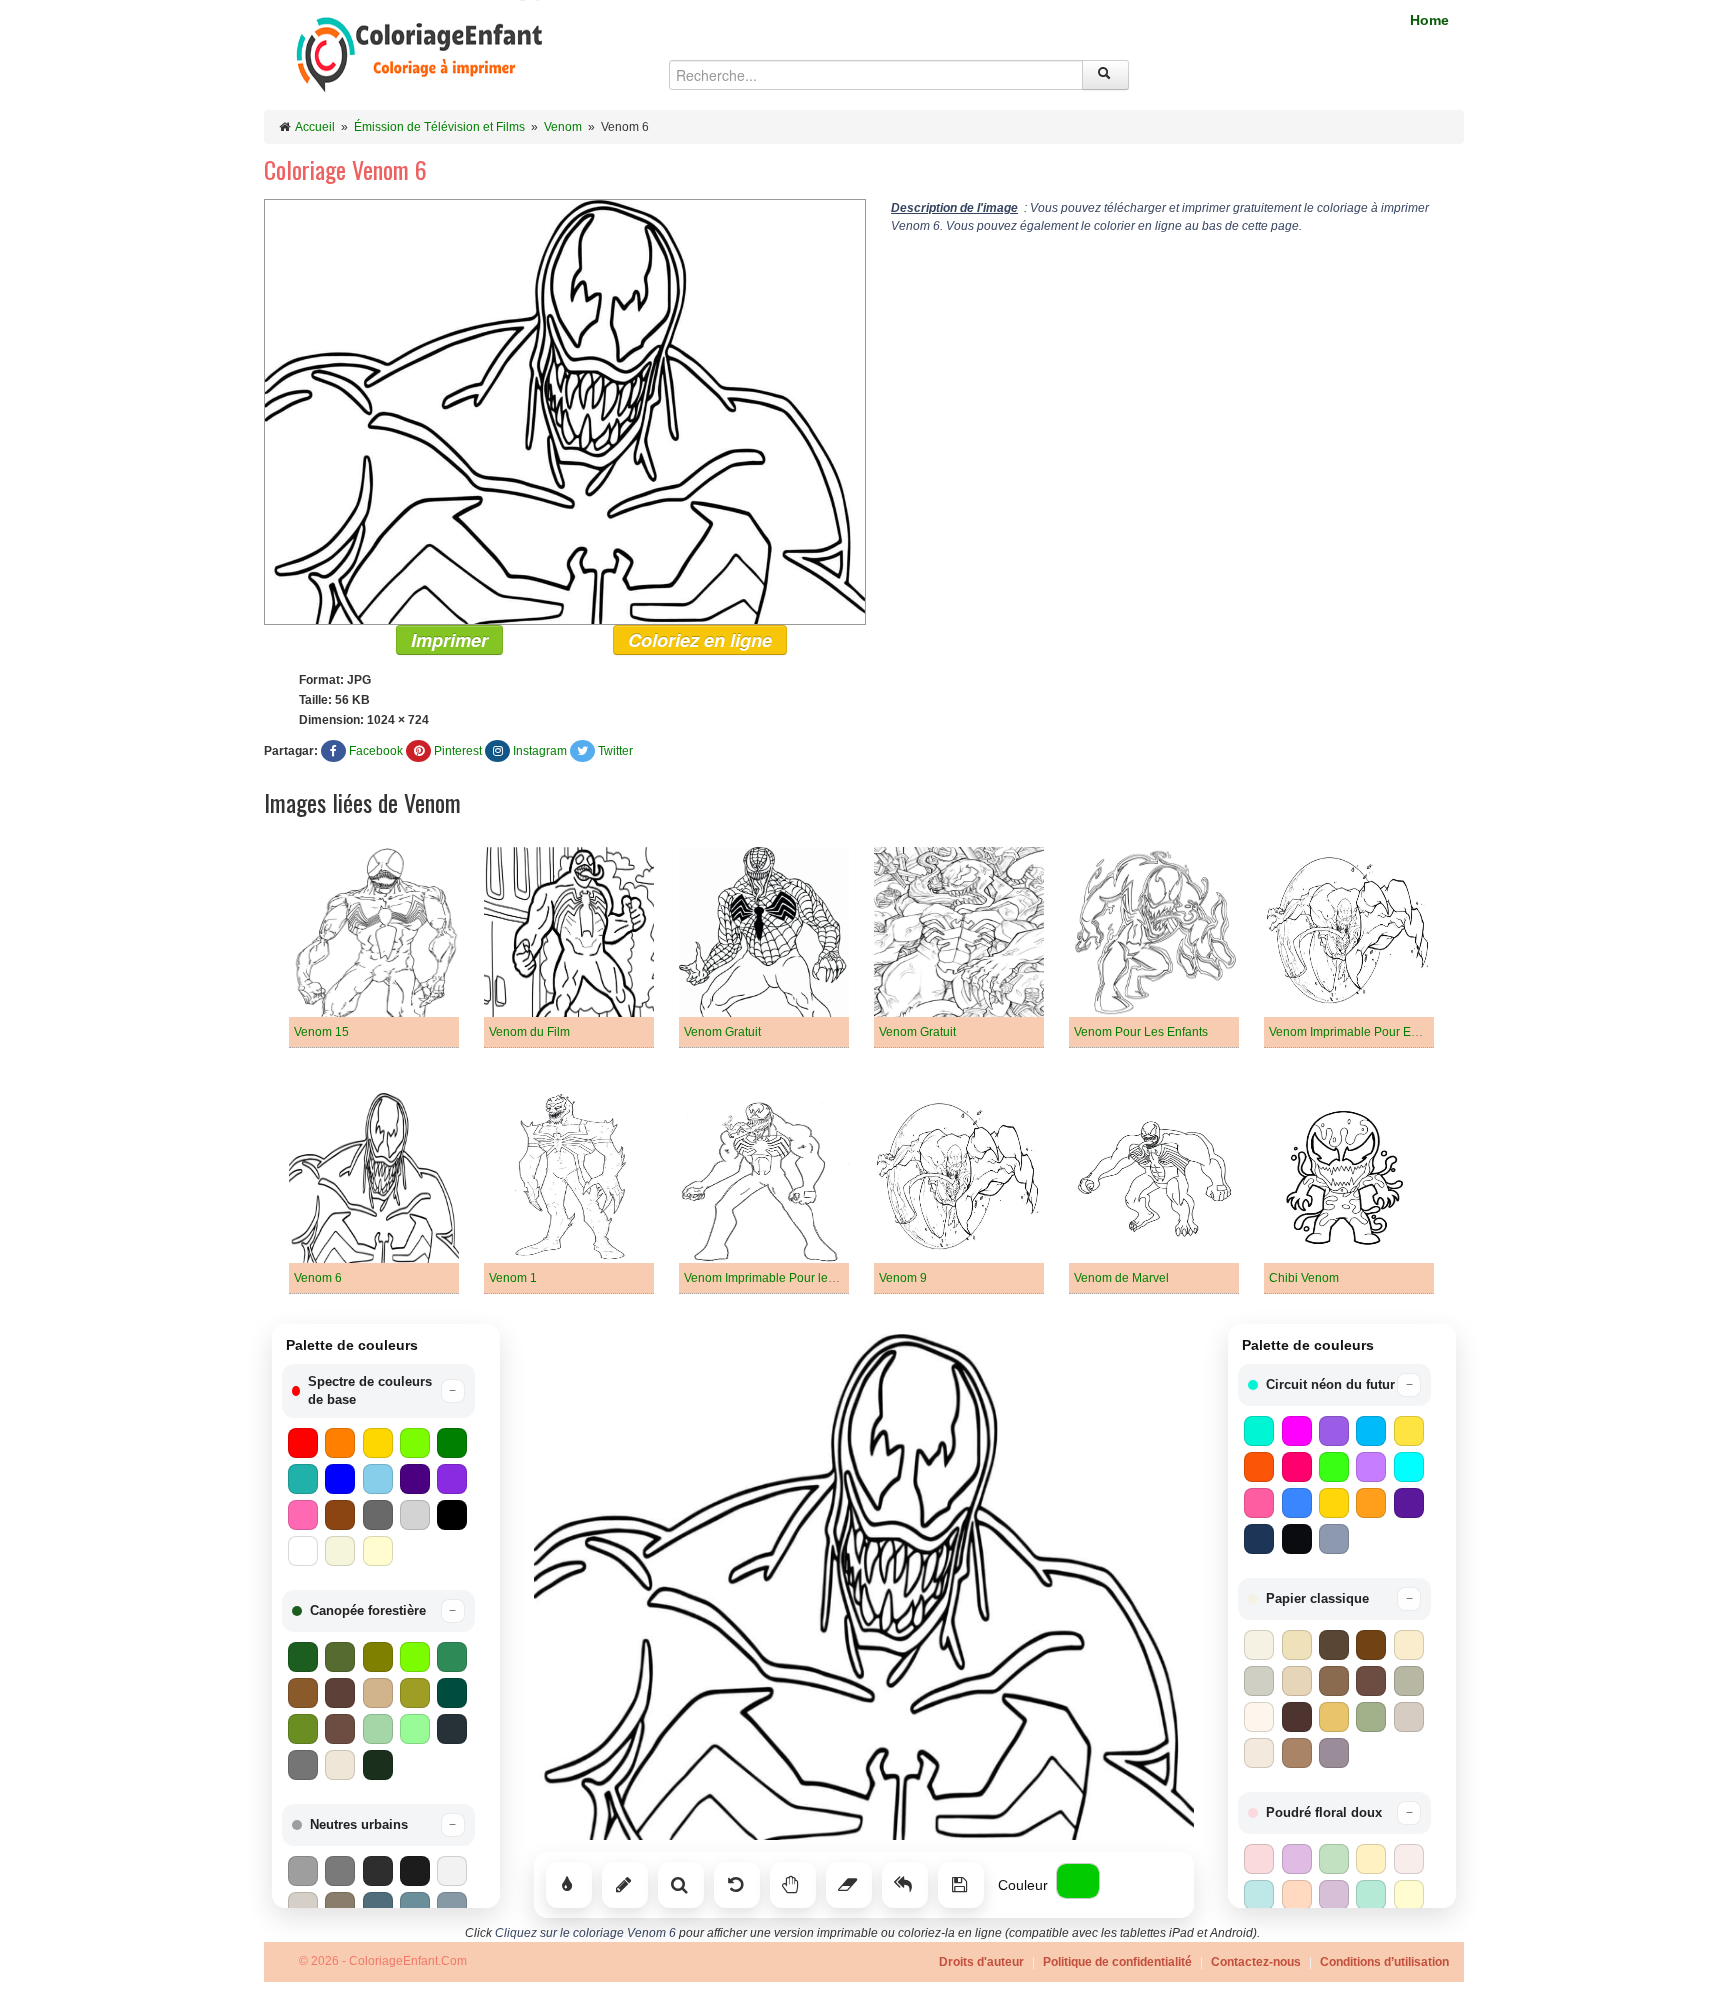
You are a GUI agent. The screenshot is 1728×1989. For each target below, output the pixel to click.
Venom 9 (903, 1278)
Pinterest (458, 751)
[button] (378, 1391)
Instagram (540, 751)
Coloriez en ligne (700, 640)
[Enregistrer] (961, 1885)
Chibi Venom (1304, 1278)
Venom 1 (513, 1278)
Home (1429, 20)
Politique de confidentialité (1117, 1962)
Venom (563, 127)
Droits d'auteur (981, 1962)
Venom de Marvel (1121, 1278)
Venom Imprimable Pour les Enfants (781, 1278)
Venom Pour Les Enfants (1141, 1032)
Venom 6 (318, 1278)
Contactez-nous (1256, 1962)
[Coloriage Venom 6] (565, 411)
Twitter (615, 751)
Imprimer (449, 640)
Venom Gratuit (722, 1032)
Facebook (376, 751)
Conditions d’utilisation (1384, 1962)
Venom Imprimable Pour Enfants (1356, 1032)
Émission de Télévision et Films (439, 127)
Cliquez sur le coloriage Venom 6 (585, 1933)
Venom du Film (529, 1032)
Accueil (315, 127)
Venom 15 (321, 1032)
